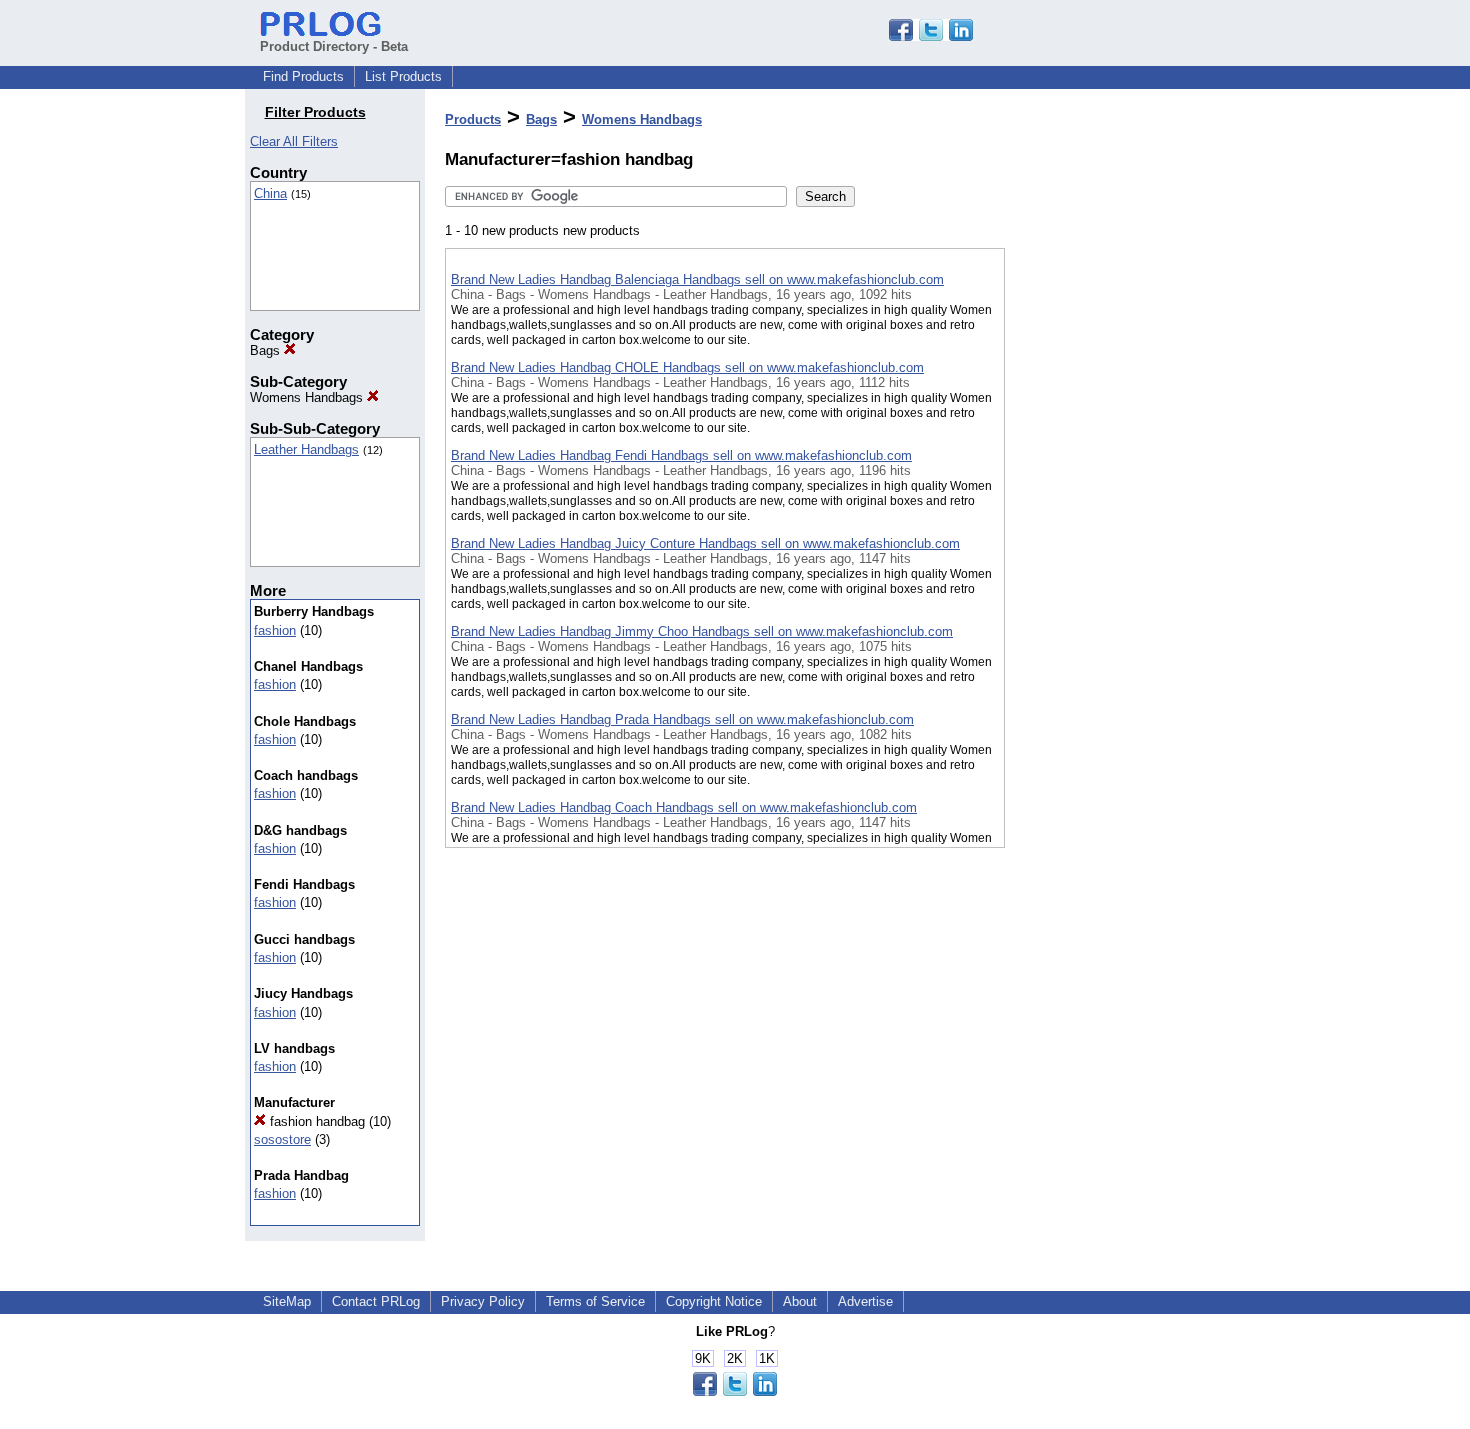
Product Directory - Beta (334, 46)
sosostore (282, 1139)
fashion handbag (315, 1121)
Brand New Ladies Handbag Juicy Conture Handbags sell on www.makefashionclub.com (705, 543)
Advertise (865, 1301)
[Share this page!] (931, 36)
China (270, 193)
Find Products (303, 76)
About (800, 1301)
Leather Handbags (306, 449)
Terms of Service (595, 1301)
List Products (403, 76)
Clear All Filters (294, 141)
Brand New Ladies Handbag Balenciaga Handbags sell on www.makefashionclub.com (697, 279)
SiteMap (287, 1301)
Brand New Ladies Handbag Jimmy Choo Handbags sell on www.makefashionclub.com (702, 631)
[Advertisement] (1105, 519)
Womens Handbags (308, 397)
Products (473, 119)
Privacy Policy (483, 1301)
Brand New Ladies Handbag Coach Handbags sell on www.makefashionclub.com (684, 807)
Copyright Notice (714, 1301)
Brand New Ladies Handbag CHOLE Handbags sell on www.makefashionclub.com (687, 367)
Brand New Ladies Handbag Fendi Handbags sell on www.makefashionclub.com (681, 455)
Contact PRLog (376, 1301)
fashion (275, 630)
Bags (267, 350)
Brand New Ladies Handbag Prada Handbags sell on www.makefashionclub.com (682, 719)
